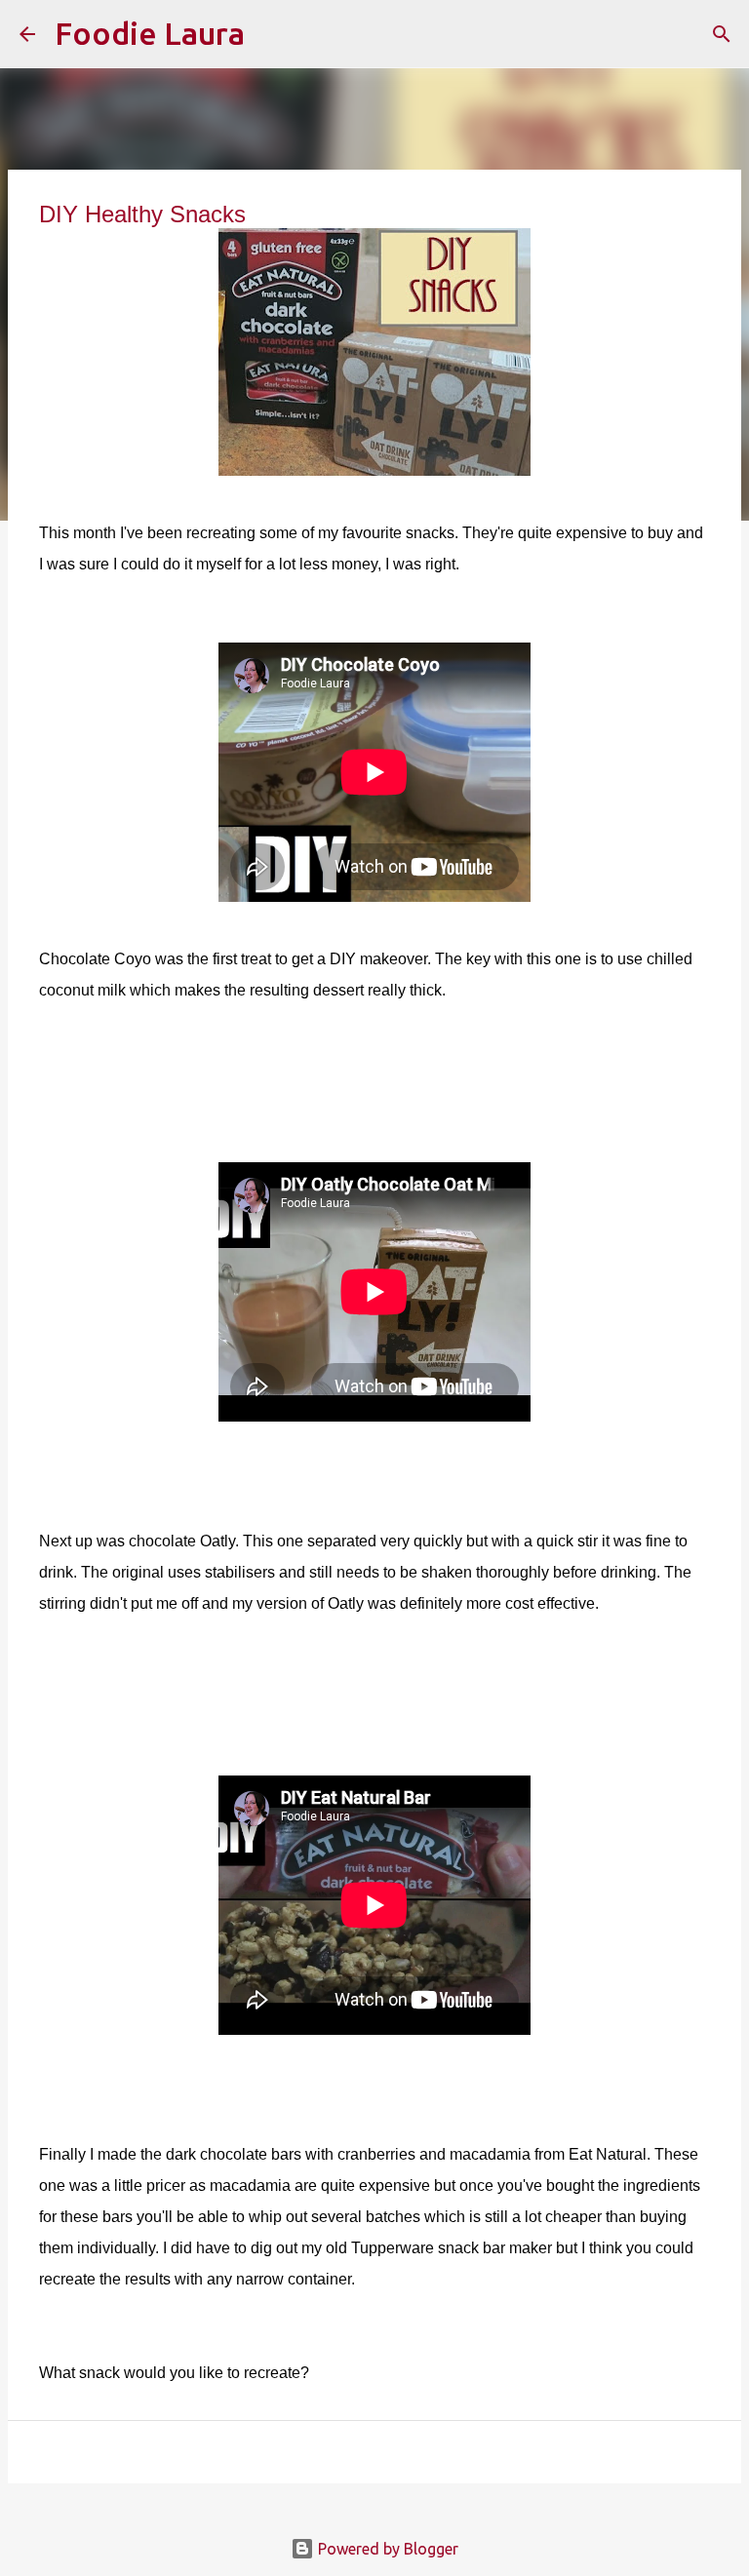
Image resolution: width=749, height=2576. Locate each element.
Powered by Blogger (386, 2549)
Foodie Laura (150, 33)
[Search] (272, 34)
